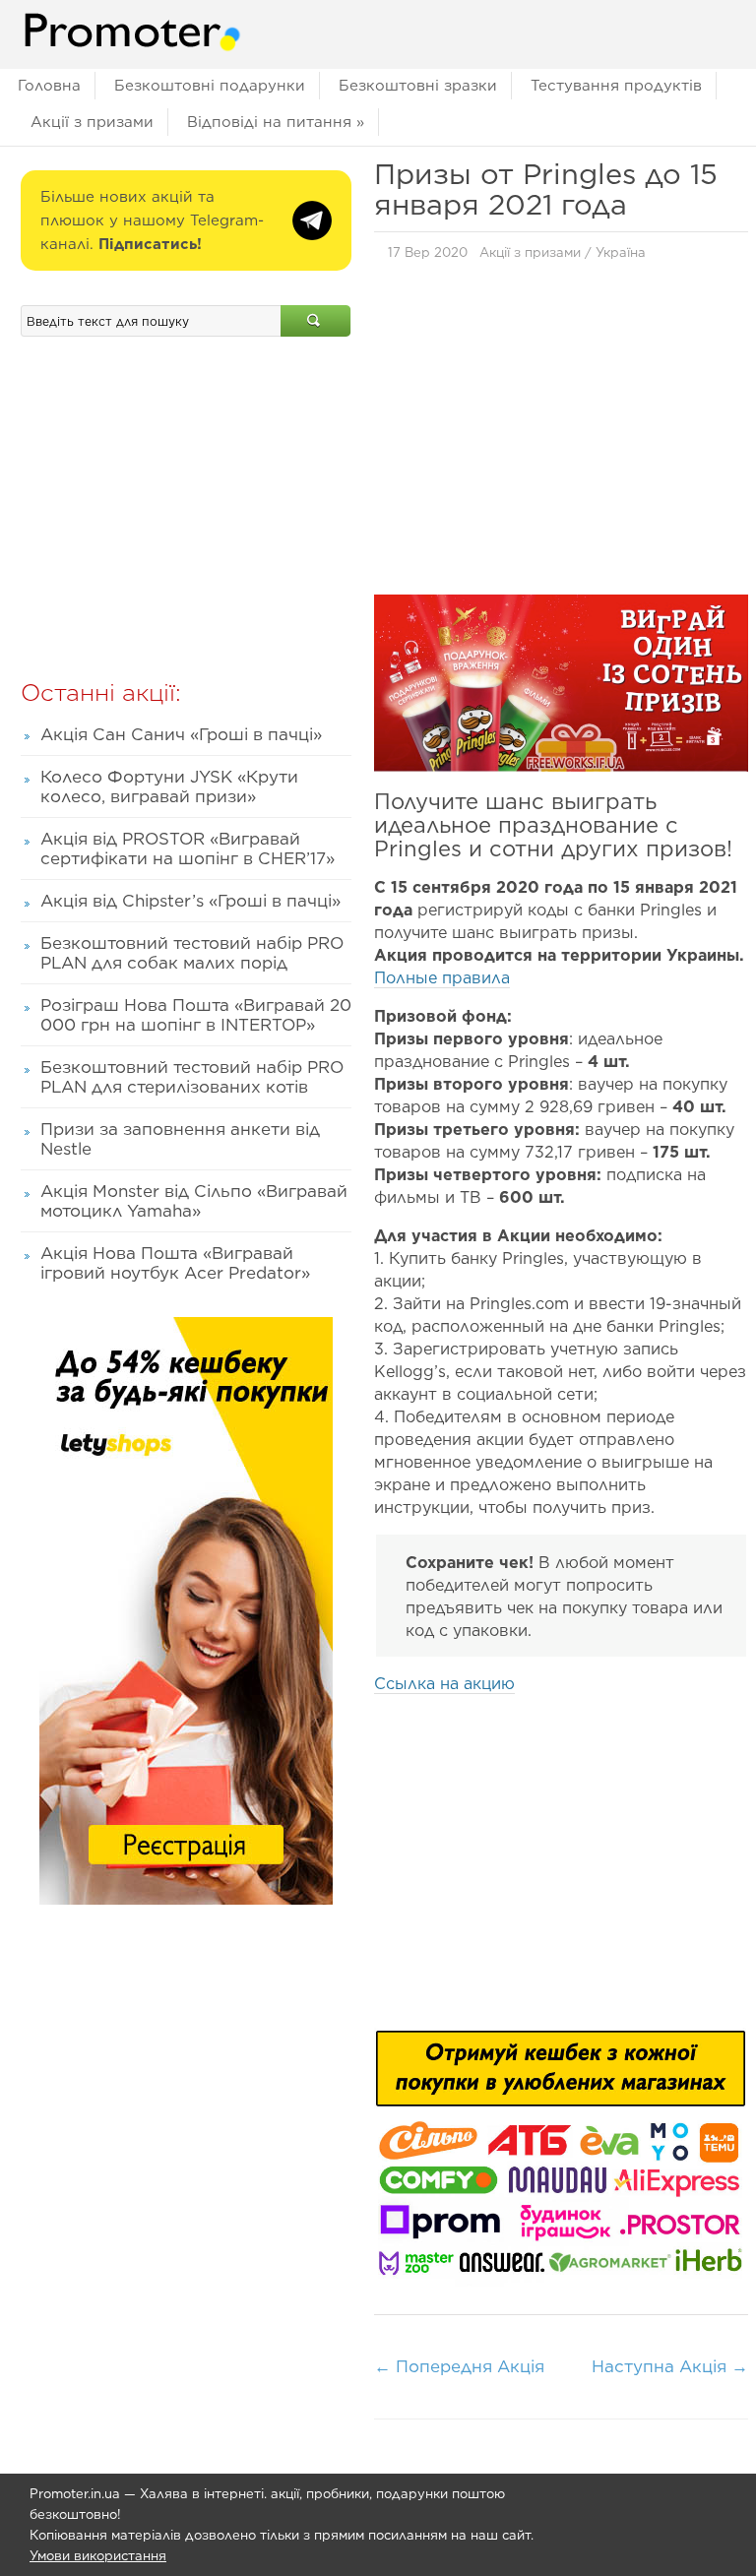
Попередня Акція (459, 2366)
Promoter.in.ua (75, 2494)
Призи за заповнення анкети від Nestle (180, 1139)
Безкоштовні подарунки (210, 86)
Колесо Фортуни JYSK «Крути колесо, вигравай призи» (169, 786)
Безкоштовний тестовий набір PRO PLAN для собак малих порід (192, 953)
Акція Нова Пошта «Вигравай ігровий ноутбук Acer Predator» (175, 1263)
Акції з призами (92, 122)
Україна (621, 252)
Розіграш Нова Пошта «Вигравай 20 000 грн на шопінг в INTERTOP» (196, 1015)
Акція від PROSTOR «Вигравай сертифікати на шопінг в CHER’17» (188, 848)
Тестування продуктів (616, 86)
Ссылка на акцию (444, 1684)
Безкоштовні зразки (418, 86)
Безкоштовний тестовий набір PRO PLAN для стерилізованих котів (192, 1077)
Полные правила (442, 978)
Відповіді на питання (276, 122)
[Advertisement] (561, 433)
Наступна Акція (670, 2366)
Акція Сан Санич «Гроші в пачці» (181, 734)
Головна (49, 86)
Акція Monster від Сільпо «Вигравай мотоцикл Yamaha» (194, 1201)
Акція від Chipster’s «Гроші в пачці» (190, 901)
